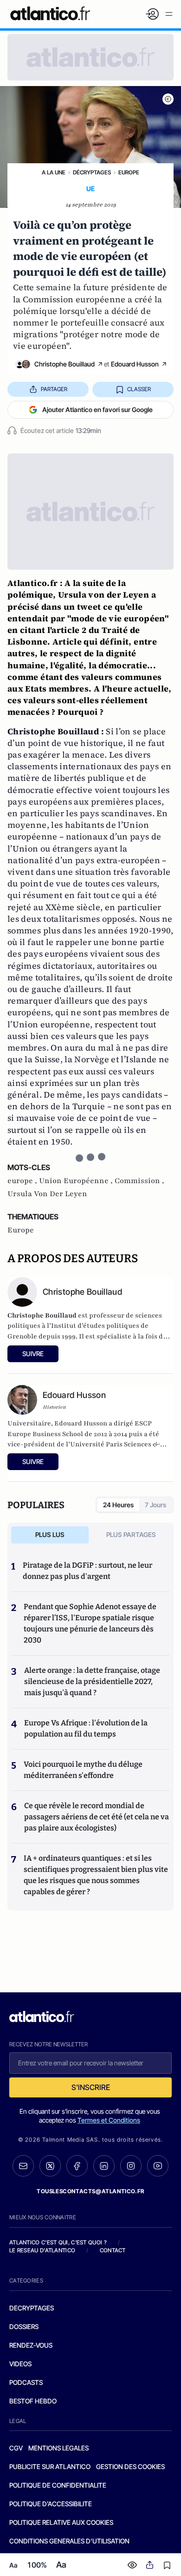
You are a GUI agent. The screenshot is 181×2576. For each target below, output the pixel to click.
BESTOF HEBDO (33, 2401)
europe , (23, 1181)
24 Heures (118, 1505)
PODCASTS (26, 2382)
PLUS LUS (50, 1534)
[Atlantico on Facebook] (77, 2166)
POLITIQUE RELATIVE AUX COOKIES (61, 2522)
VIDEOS (20, 2364)
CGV (16, 2448)
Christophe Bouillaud (65, 364)
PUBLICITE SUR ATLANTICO (50, 2466)
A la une (54, 172)
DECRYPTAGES (32, 2308)
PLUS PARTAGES (131, 1534)
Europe (129, 172)
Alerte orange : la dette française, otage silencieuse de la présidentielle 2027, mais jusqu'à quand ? (92, 1681)
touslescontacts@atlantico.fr (90, 2191)
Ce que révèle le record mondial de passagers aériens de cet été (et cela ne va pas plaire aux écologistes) (97, 1817)
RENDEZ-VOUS (31, 2345)
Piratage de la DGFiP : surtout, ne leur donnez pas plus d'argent (87, 1571)
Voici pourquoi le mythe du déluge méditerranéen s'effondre (83, 1770)
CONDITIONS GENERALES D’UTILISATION (69, 2541)
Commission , (139, 1181)
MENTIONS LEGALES (58, 2448)
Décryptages (92, 172)
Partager (54, 389)
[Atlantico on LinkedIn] (104, 2166)
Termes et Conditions (109, 2120)
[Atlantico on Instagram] (131, 2166)
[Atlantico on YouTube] (158, 2166)
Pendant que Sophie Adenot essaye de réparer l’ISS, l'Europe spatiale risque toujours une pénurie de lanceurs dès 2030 (90, 1623)
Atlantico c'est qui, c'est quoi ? (58, 2242)
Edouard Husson (135, 364)
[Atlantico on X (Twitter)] (50, 2166)
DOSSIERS (24, 2326)
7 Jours (155, 1505)
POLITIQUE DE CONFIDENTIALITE (58, 2485)
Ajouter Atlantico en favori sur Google (97, 409)
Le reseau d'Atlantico (42, 2250)
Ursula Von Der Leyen (47, 1194)
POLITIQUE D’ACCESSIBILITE (51, 2504)
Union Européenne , (77, 1181)
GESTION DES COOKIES (130, 2466)
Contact (113, 2250)
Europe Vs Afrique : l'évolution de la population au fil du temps (86, 1728)
